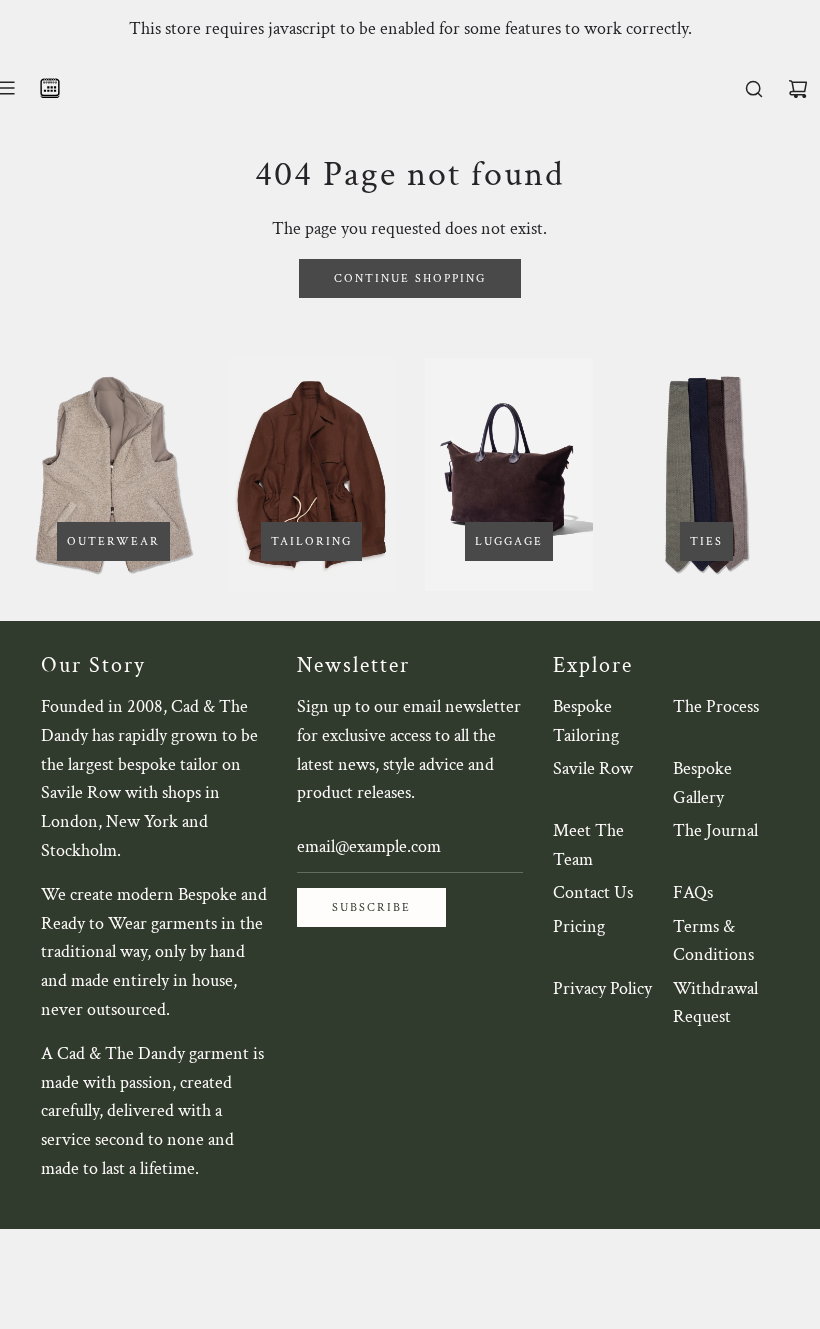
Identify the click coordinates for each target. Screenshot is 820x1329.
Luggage (509, 541)
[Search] (754, 89)
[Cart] (798, 89)
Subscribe (371, 907)
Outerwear (113, 541)
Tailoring (311, 541)
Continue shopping (410, 278)
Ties (706, 541)
